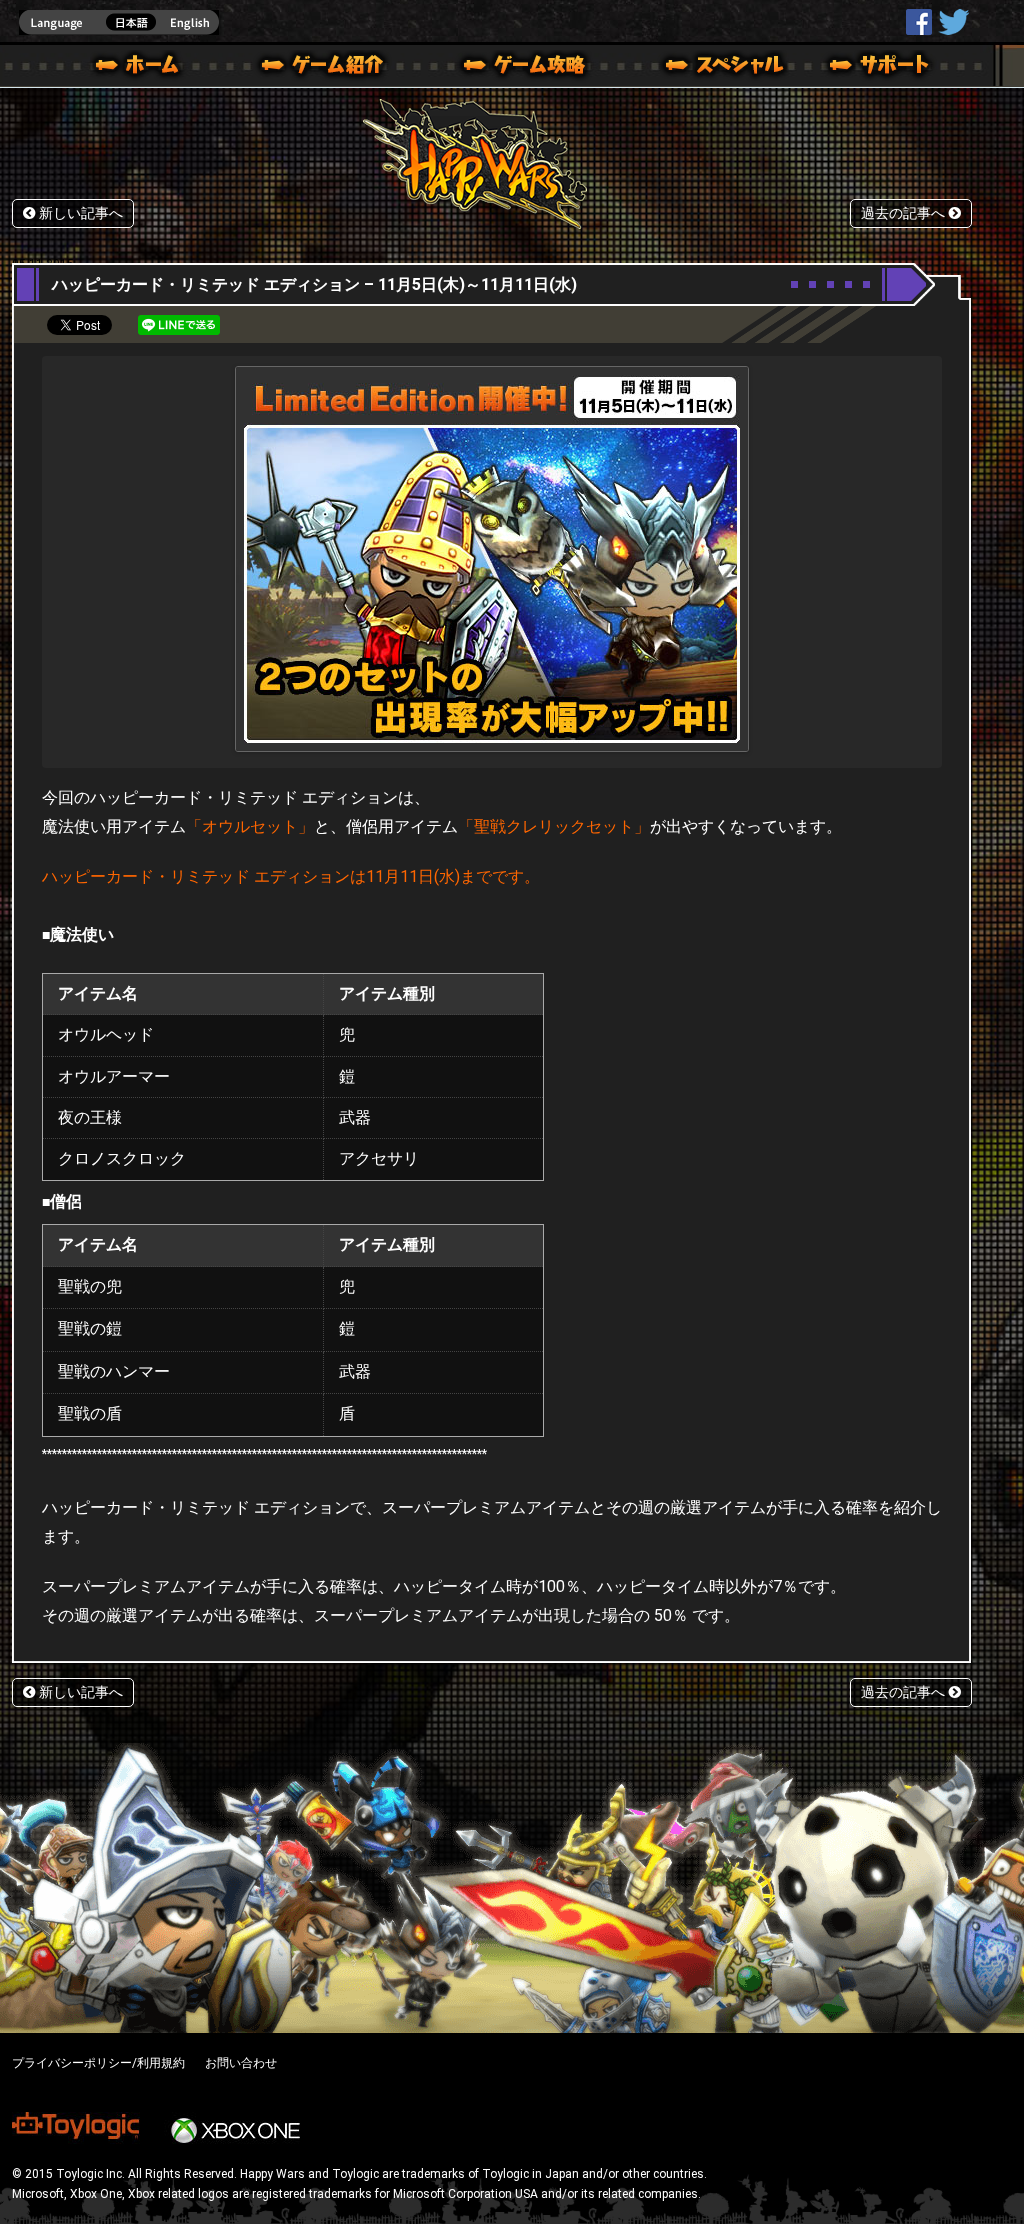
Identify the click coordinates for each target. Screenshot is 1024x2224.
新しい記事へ (79, 213)
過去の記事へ (905, 213)
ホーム (145, 68)
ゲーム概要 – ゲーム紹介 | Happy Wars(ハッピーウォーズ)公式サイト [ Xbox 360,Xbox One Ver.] (329, 68)
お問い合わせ (241, 2063)
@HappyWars (953, 22)
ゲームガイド (513, 68)
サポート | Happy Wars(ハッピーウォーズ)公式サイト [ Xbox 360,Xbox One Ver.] (881, 68)
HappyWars (919, 22)
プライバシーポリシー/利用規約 (98, 2063)
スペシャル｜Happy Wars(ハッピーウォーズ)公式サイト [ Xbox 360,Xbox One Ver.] (697, 68)
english (119, 22)
